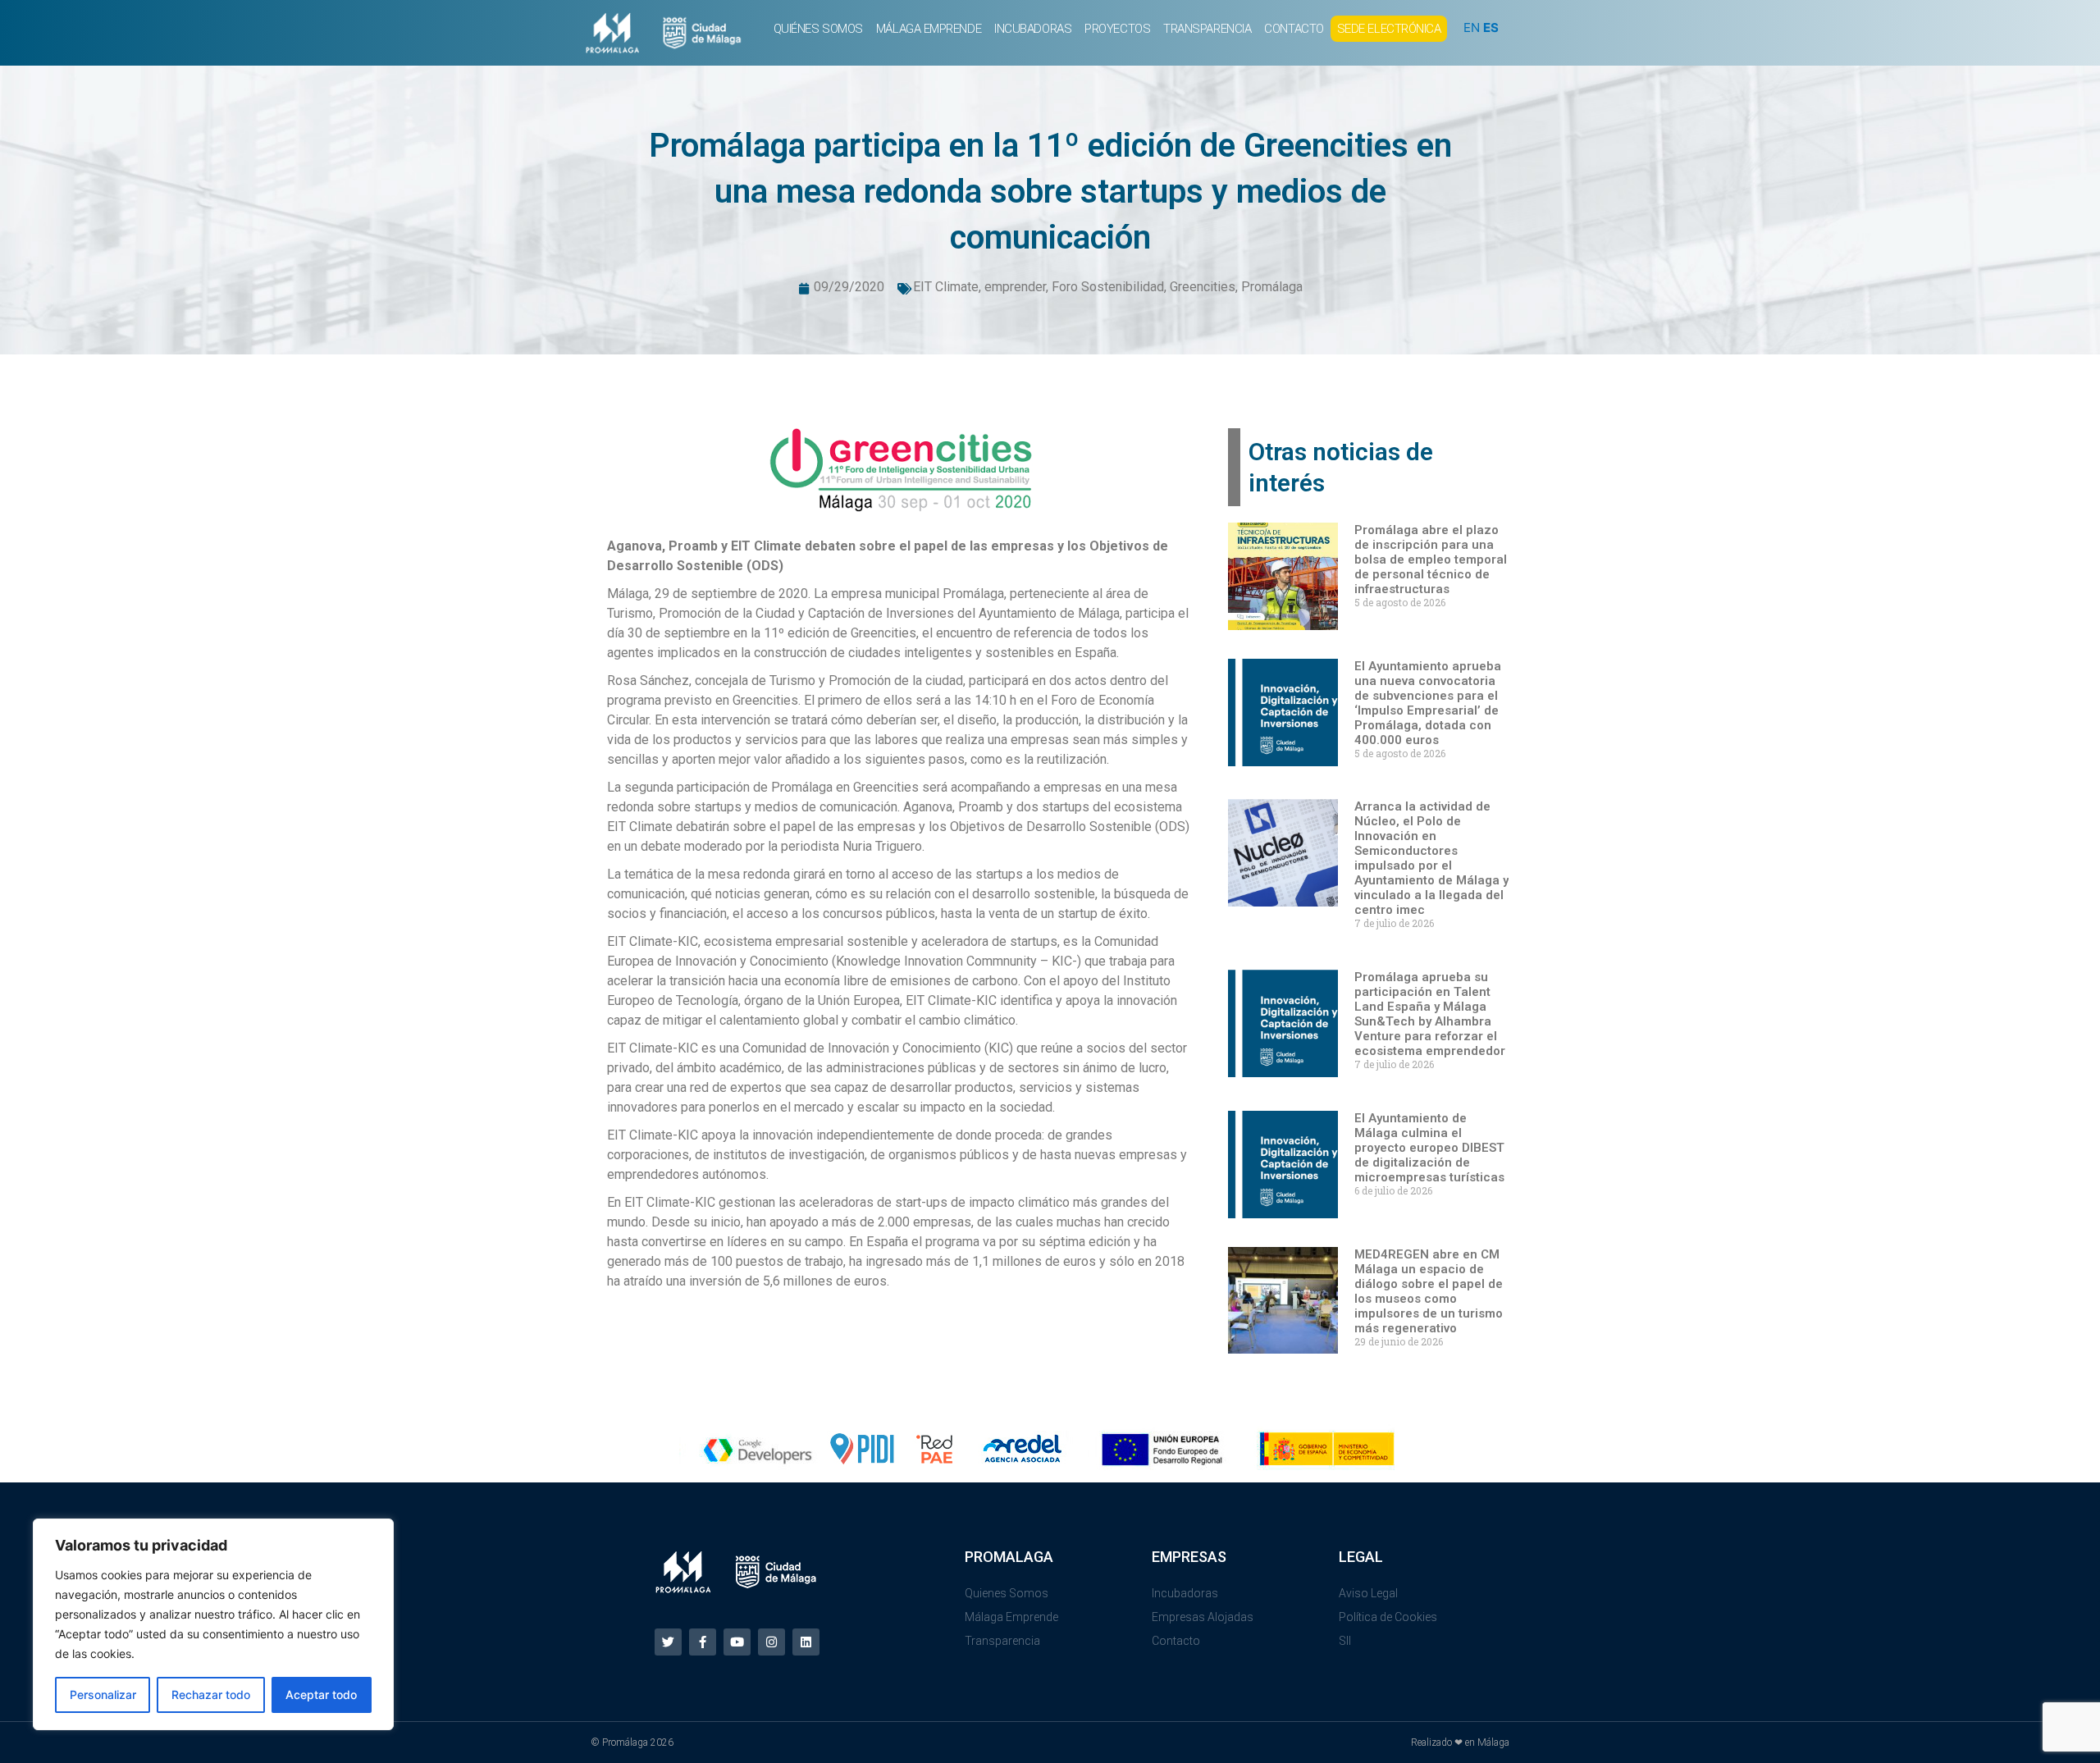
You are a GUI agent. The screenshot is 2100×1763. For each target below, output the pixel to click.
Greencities (1203, 287)
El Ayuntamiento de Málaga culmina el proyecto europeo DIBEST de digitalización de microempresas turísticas (1429, 1148)
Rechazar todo (211, 1694)
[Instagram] (772, 1642)
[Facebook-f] (703, 1642)
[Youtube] (737, 1642)
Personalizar (103, 1694)
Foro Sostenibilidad (1108, 287)
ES (1491, 27)
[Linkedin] (806, 1642)
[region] (213, 1624)
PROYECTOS (1117, 29)
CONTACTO (1294, 29)
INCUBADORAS (1033, 29)
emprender (1015, 287)
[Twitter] (668, 1642)
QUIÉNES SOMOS (818, 29)
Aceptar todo (321, 1694)
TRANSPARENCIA (1207, 29)
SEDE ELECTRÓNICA (1389, 29)
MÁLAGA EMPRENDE (929, 29)
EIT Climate (946, 287)
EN (1472, 27)
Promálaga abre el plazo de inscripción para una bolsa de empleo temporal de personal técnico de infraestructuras (1431, 560)
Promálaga (1272, 287)
